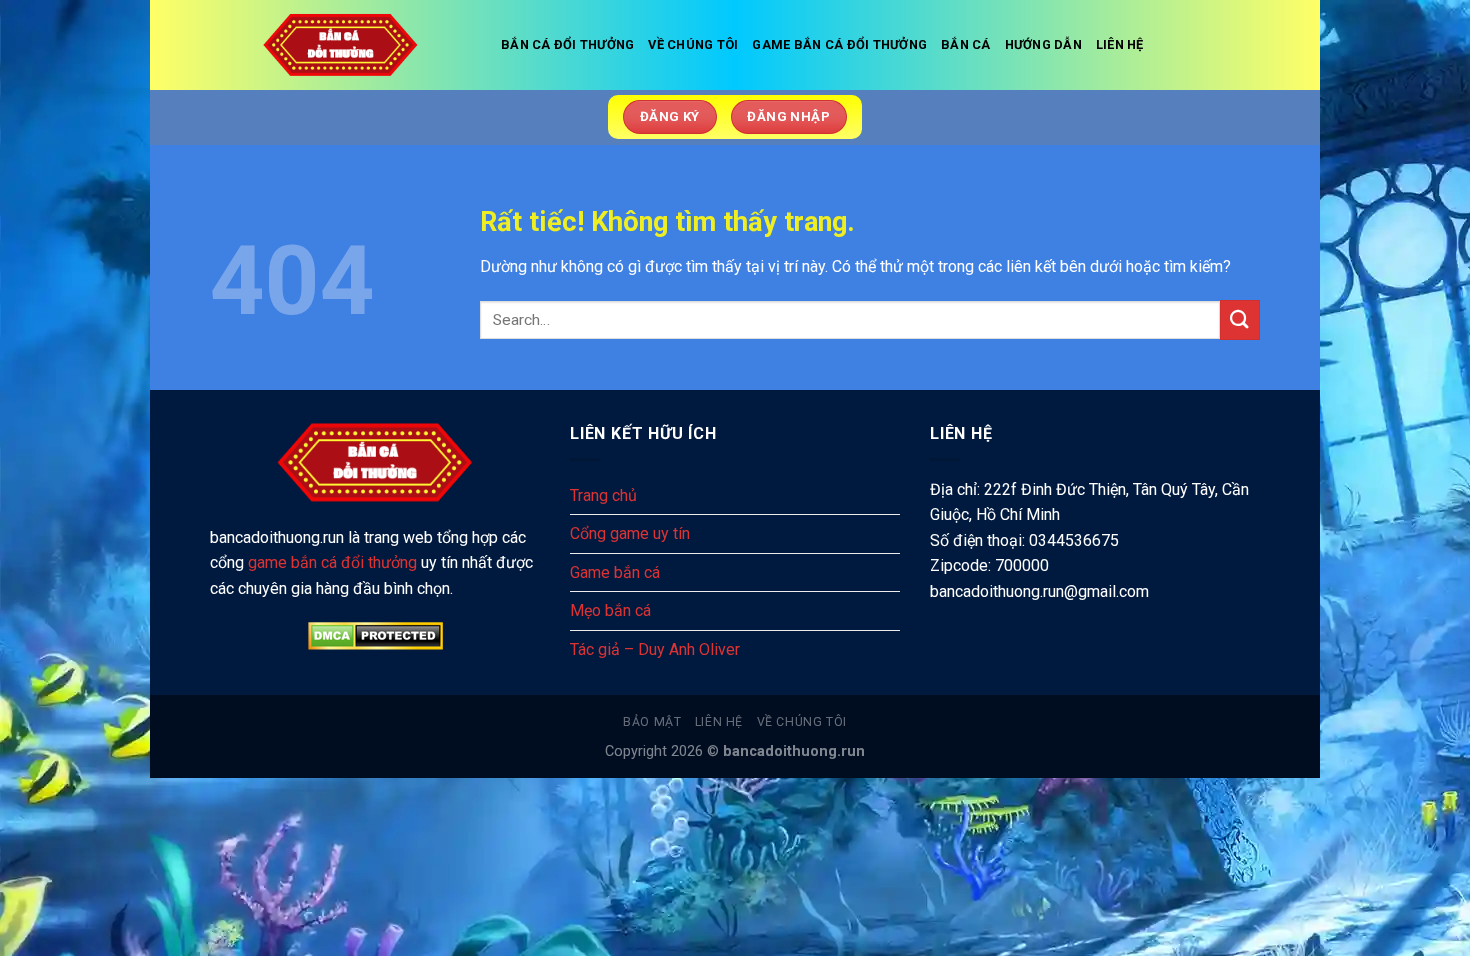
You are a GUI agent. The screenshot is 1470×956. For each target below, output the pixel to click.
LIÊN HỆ (1120, 44)
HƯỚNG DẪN (1043, 44)
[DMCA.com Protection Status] (375, 636)
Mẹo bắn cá (610, 610)
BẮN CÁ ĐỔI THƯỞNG (567, 44)
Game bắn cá (615, 572)
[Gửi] (1240, 319)
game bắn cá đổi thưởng (332, 562)
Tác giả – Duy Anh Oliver (655, 649)
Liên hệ (719, 722)
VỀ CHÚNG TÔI (693, 44)
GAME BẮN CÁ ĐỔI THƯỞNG (839, 44)
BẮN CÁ (966, 44)
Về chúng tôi (802, 722)
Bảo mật (652, 722)
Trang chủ (603, 495)
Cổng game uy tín (630, 533)
